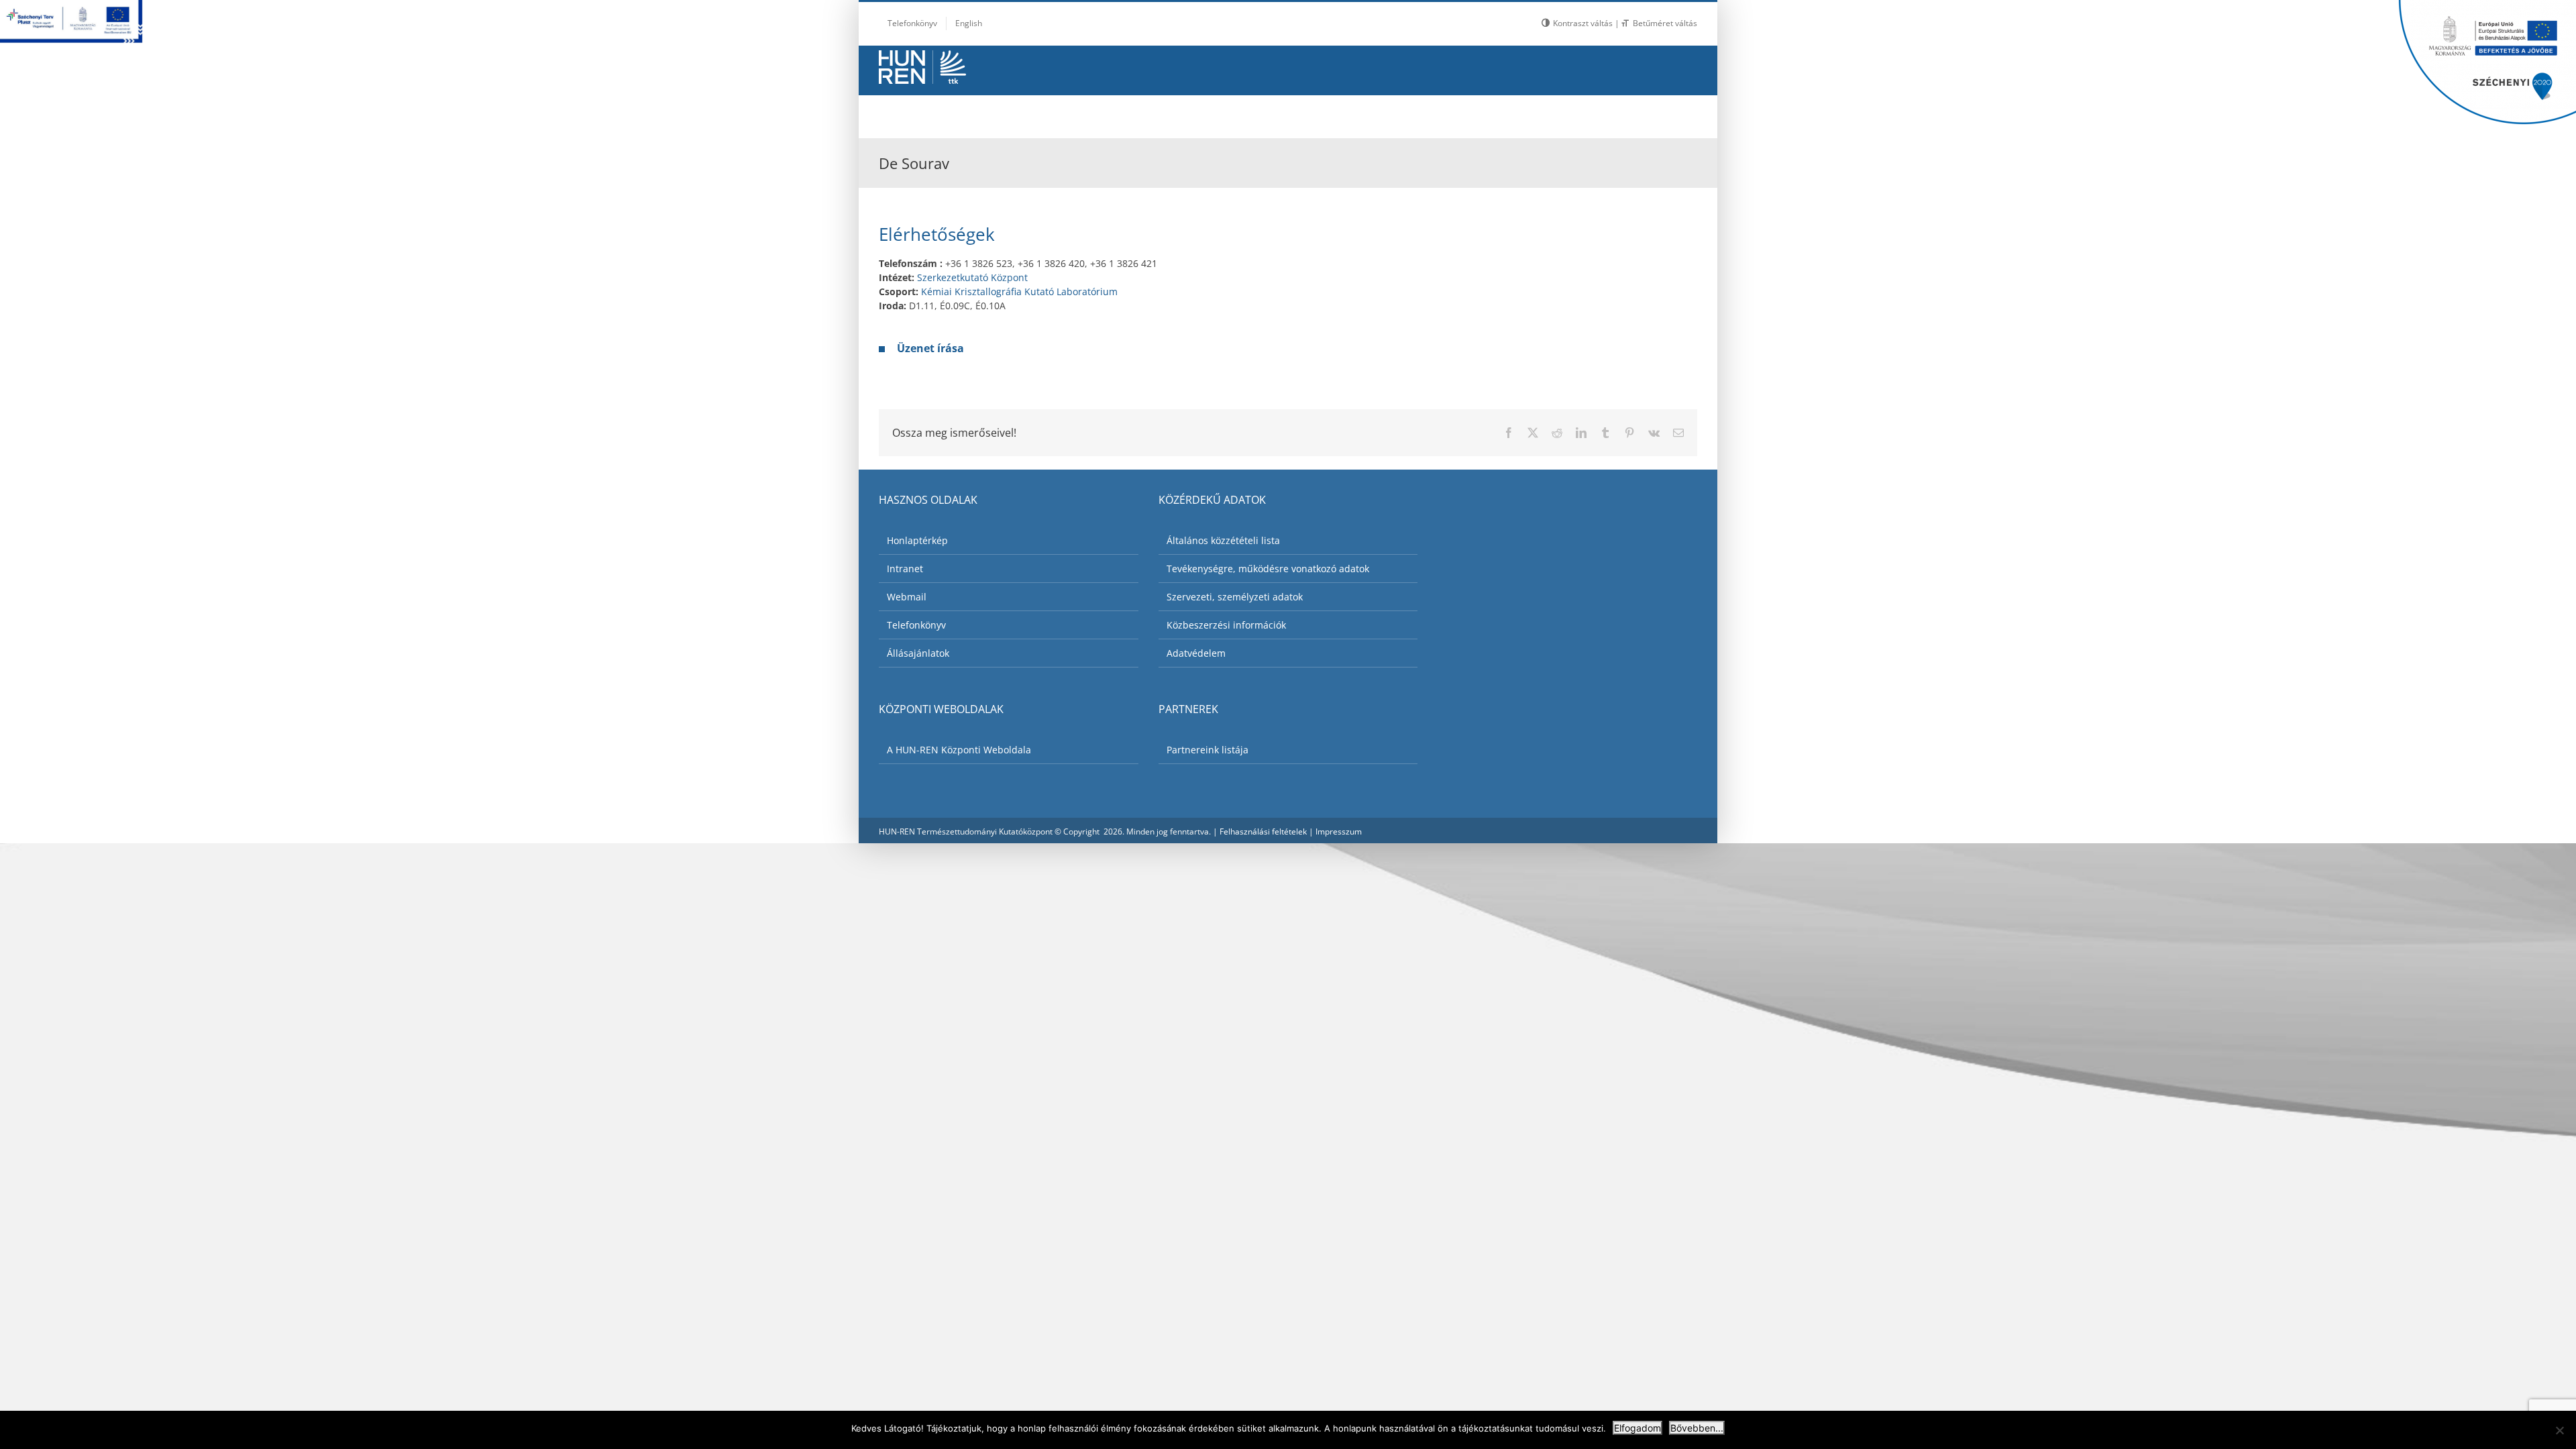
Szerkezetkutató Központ (972, 277)
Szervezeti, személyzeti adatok (1235, 597)
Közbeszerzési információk (1226, 625)
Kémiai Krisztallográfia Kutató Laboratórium (1019, 291)
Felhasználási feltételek (1263, 831)
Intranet (905, 569)
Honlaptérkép (917, 540)
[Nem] (2559, 1430)
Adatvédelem (1196, 653)
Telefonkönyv (916, 625)
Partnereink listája (1207, 750)
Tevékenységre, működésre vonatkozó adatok (1268, 569)
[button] (1664, 113)
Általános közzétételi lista (1223, 540)
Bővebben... (1697, 1428)
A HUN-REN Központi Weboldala (959, 750)
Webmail (907, 597)
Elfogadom (1638, 1428)
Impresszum (1339, 831)
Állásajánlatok (918, 653)
